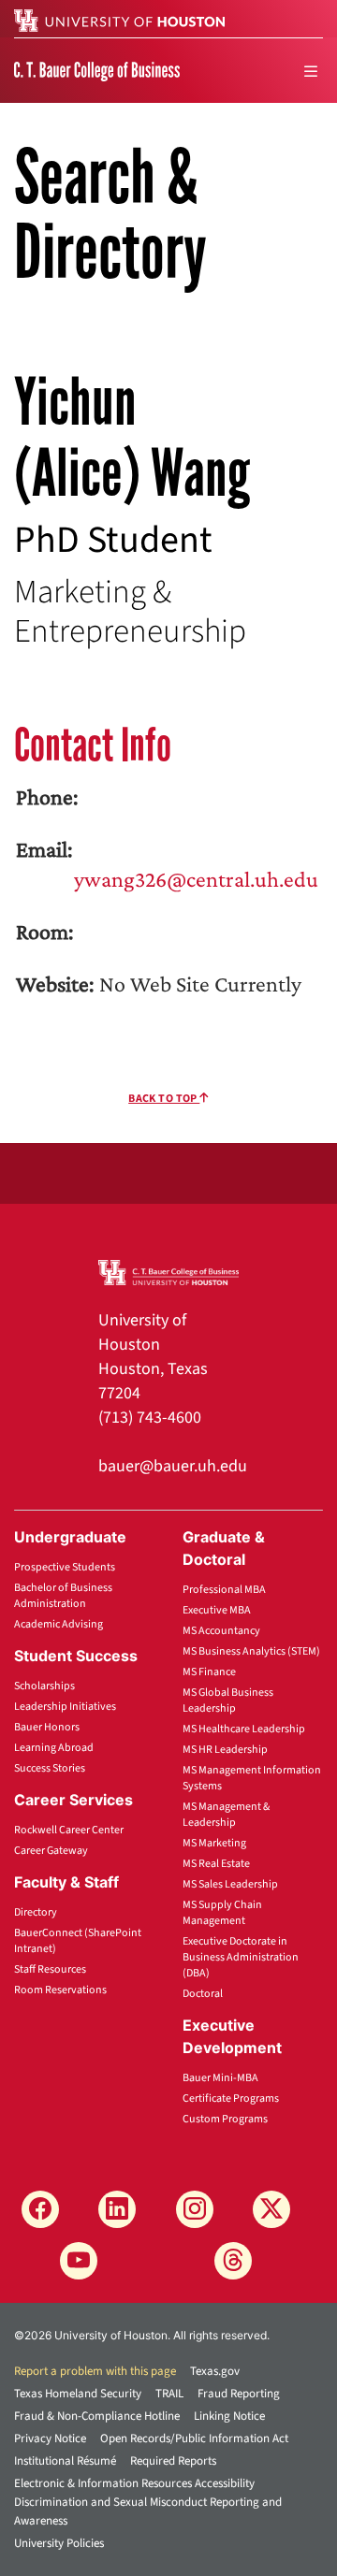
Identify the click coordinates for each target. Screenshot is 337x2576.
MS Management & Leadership (226, 1815)
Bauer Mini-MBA (220, 2078)
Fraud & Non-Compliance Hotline (97, 2416)
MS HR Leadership (225, 1750)
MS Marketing (214, 1843)
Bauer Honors (47, 1727)
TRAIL (169, 2394)
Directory (36, 1912)
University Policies (59, 2543)
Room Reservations (60, 1990)
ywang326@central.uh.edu (196, 879)
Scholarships (44, 1686)
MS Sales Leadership (230, 1884)
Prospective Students (65, 1567)
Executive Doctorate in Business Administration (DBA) (241, 1957)
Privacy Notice (50, 2439)
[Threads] (233, 2261)
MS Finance (209, 1672)
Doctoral (203, 1994)
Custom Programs (225, 2119)
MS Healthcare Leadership (244, 1729)
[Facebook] (40, 2209)
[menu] (311, 71)
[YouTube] (79, 2261)
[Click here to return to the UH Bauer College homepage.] (168, 1271)
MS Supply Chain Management (222, 1913)
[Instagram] (195, 2209)
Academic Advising (59, 1624)
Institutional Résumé (65, 2461)
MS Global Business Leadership (228, 1700)
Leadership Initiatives (65, 1707)
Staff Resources (50, 1969)
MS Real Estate (216, 1864)
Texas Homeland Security (78, 2394)
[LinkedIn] (117, 2209)
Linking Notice (229, 2416)
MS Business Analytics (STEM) (251, 1651)
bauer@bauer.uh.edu (173, 1466)
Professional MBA (224, 1590)
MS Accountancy (221, 1631)
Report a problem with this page (95, 2371)
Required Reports (173, 2461)
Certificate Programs (231, 2098)
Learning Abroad (54, 1748)
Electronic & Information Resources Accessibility (134, 2483)
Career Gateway (51, 1851)
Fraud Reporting (239, 2394)
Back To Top (164, 1099)
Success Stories (50, 1768)
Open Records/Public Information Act (194, 2439)
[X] (271, 2209)
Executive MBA (217, 1610)
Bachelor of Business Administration (63, 1596)
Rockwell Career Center (69, 1830)
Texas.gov (215, 2371)
